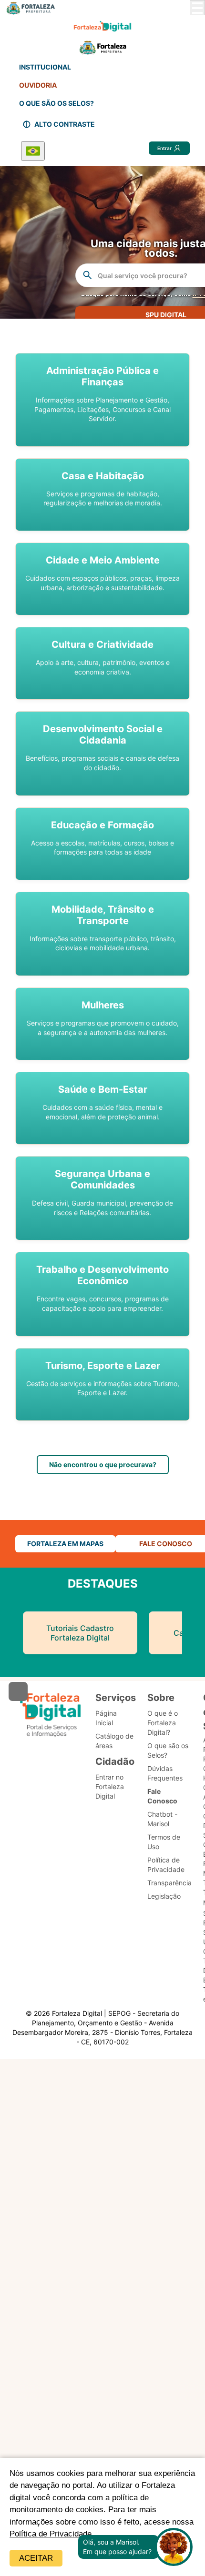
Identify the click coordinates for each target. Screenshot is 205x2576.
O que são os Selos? (168, 1750)
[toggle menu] (197, 8)
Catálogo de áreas (114, 1741)
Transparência (169, 1883)
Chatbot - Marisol (162, 1819)
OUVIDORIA (38, 85)
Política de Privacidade (51, 2534)
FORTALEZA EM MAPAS (65, 1544)
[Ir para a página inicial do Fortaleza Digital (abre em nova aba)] (51, 1715)
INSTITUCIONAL (45, 67)
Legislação (164, 1896)
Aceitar (36, 2558)
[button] (102, 400)
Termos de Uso (164, 1842)
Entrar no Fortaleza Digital (110, 1786)
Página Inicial (106, 1718)
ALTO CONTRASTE (65, 124)
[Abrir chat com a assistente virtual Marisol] (174, 2547)
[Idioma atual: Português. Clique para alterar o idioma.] (33, 151)
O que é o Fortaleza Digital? (163, 1723)
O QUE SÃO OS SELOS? (56, 103)
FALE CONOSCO (166, 1544)
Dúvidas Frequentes (165, 1773)
